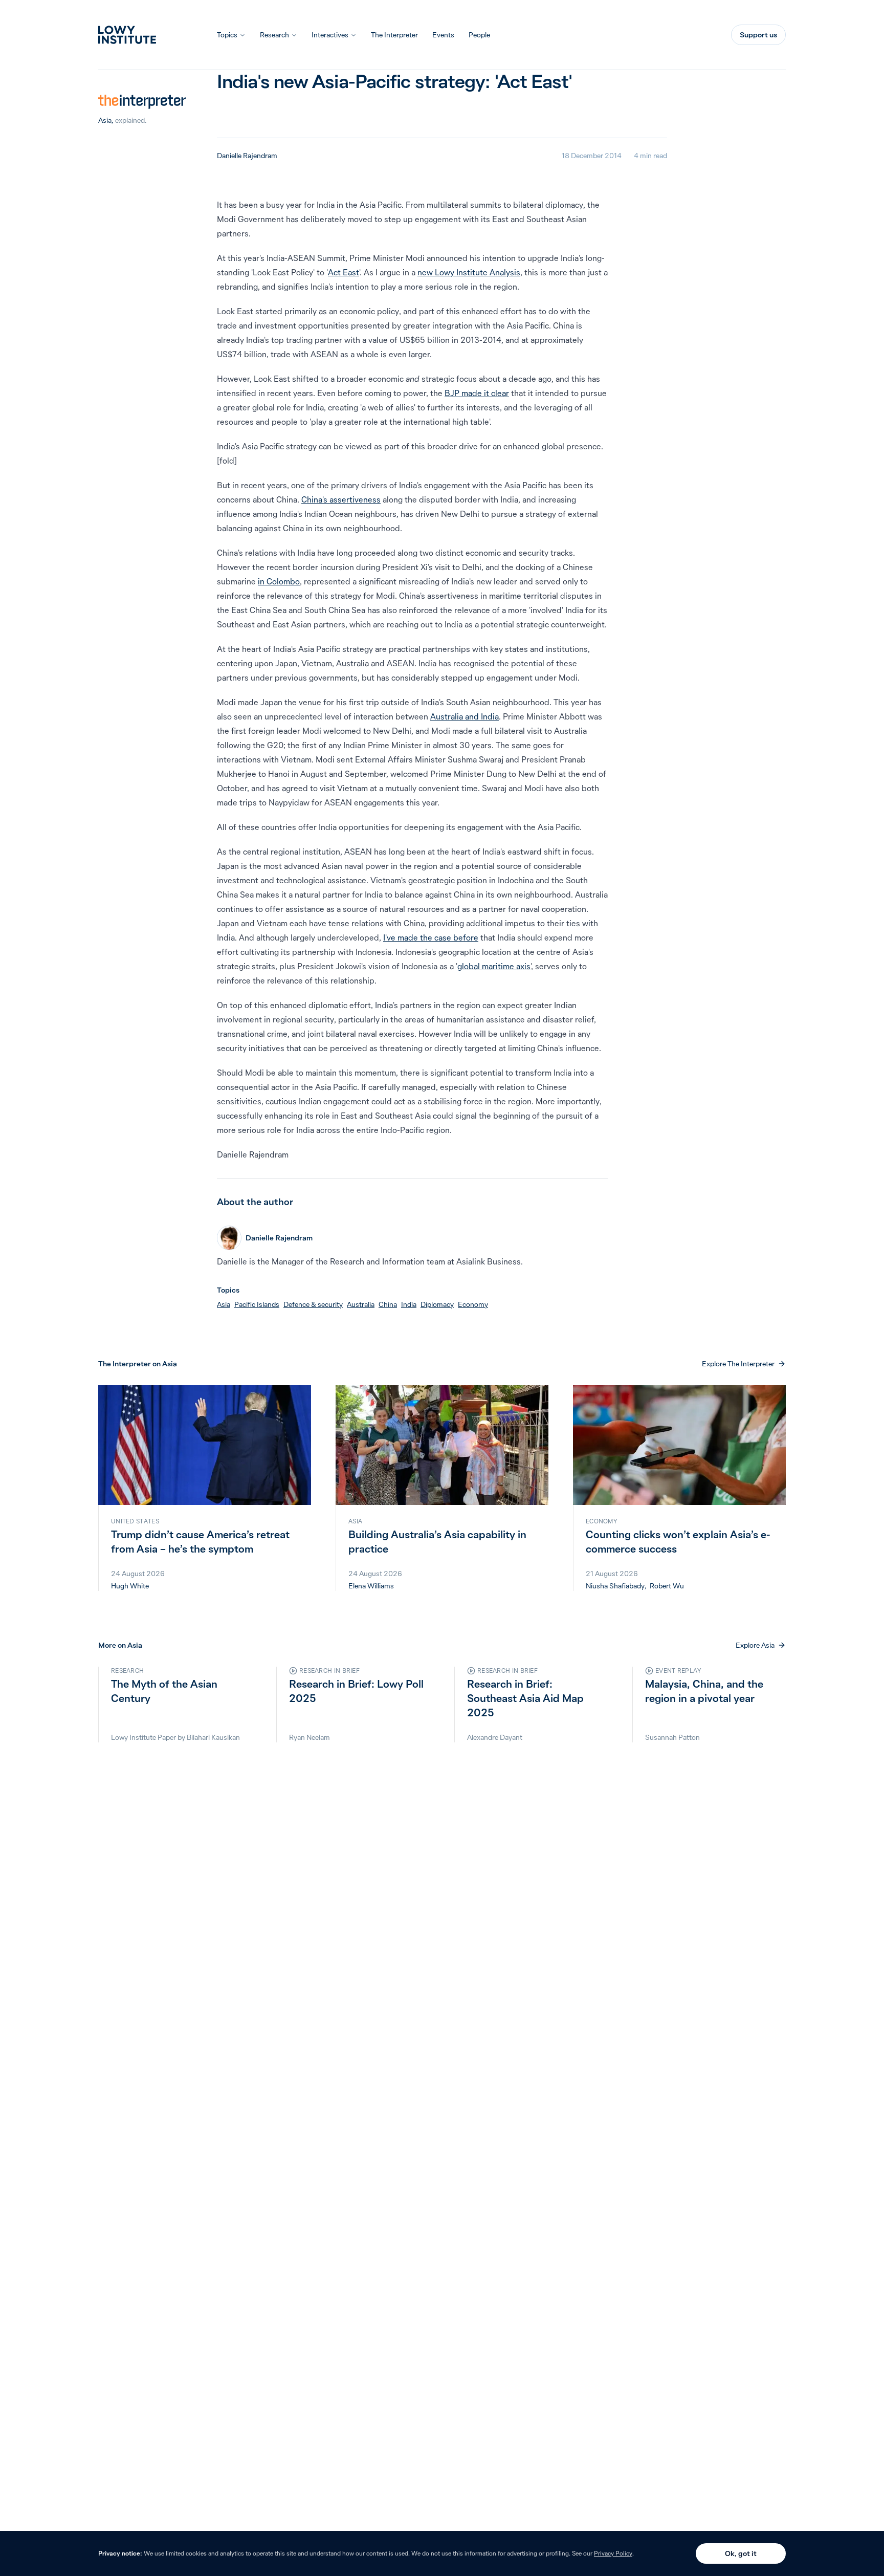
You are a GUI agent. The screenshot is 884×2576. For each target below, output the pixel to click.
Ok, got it (741, 2553)
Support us (758, 35)
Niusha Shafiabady (615, 1586)
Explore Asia (755, 1645)
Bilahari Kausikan (213, 1737)
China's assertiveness (341, 499)
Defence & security (313, 1304)
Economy (473, 1304)
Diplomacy (437, 1304)
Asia (105, 120)
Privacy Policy (613, 2553)
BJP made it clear (477, 393)
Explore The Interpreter (738, 1364)
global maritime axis (494, 966)
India (409, 1304)
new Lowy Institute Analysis (469, 272)
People (479, 35)
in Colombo (279, 581)
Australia (361, 1304)
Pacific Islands (257, 1304)
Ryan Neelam (310, 1737)
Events (443, 35)
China (388, 1304)
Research (274, 35)
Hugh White (130, 1586)
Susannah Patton (672, 1737)
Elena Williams (371, 1586)
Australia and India (465, 716)
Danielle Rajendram (247, 156)
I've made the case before (431, 937)
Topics (227, 35)
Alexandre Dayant (495, 1737)
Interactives (330, 35)
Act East (344, 272)
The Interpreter (394, 35)
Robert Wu (667, 1586)
